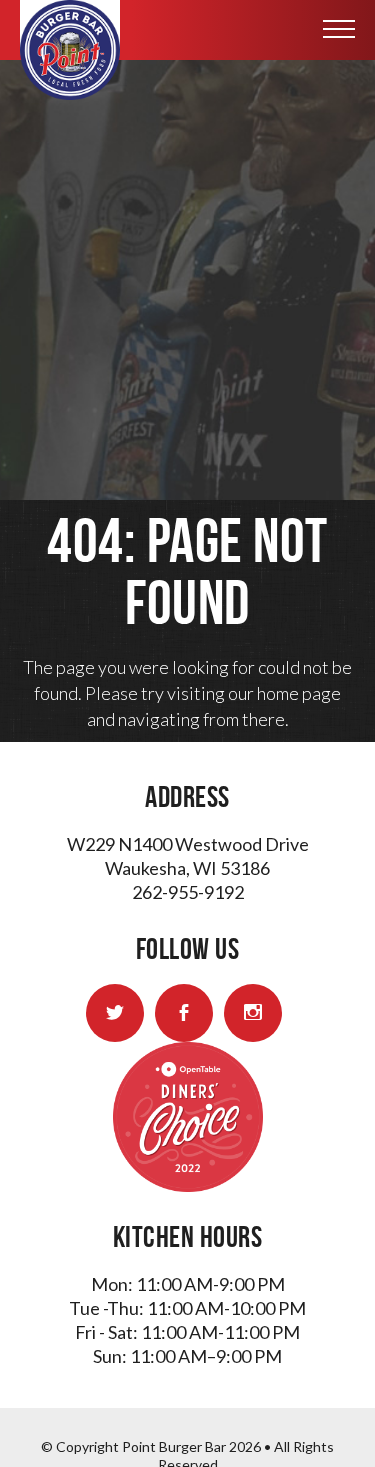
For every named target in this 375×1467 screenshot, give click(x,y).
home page (299, 693)
